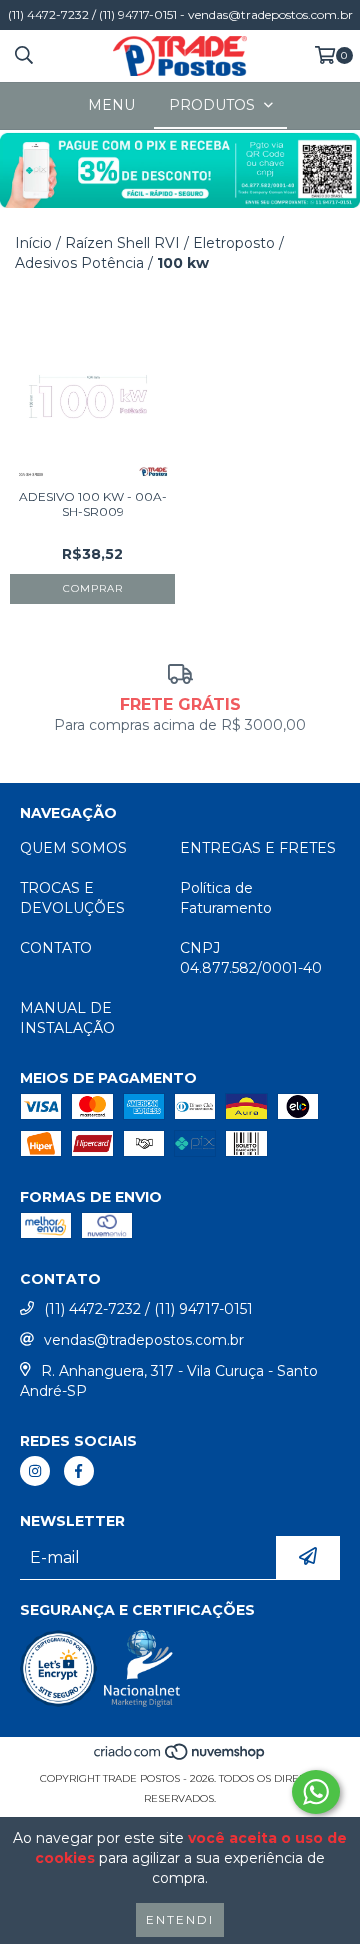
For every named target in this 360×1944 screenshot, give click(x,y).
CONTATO (56, 948)
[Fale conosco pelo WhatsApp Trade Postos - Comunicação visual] (316, 1792)
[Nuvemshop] (180, 1758)
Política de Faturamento (226, 898)
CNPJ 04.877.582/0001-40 (251, 958)
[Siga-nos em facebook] (79, 1471)
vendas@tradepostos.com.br (144, 1340)
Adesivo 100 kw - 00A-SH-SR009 (93, 504)
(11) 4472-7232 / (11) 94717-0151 (148, 1309)
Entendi (180, 1919)
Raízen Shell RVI (122, 243)
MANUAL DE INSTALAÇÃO (67, 1018)
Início (33, 243)
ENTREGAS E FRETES (258, 848)
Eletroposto (234, 243)
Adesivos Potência (79, 263)
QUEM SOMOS (73, 848)
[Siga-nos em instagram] (35, 1471)
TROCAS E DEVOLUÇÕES (72, 898)
